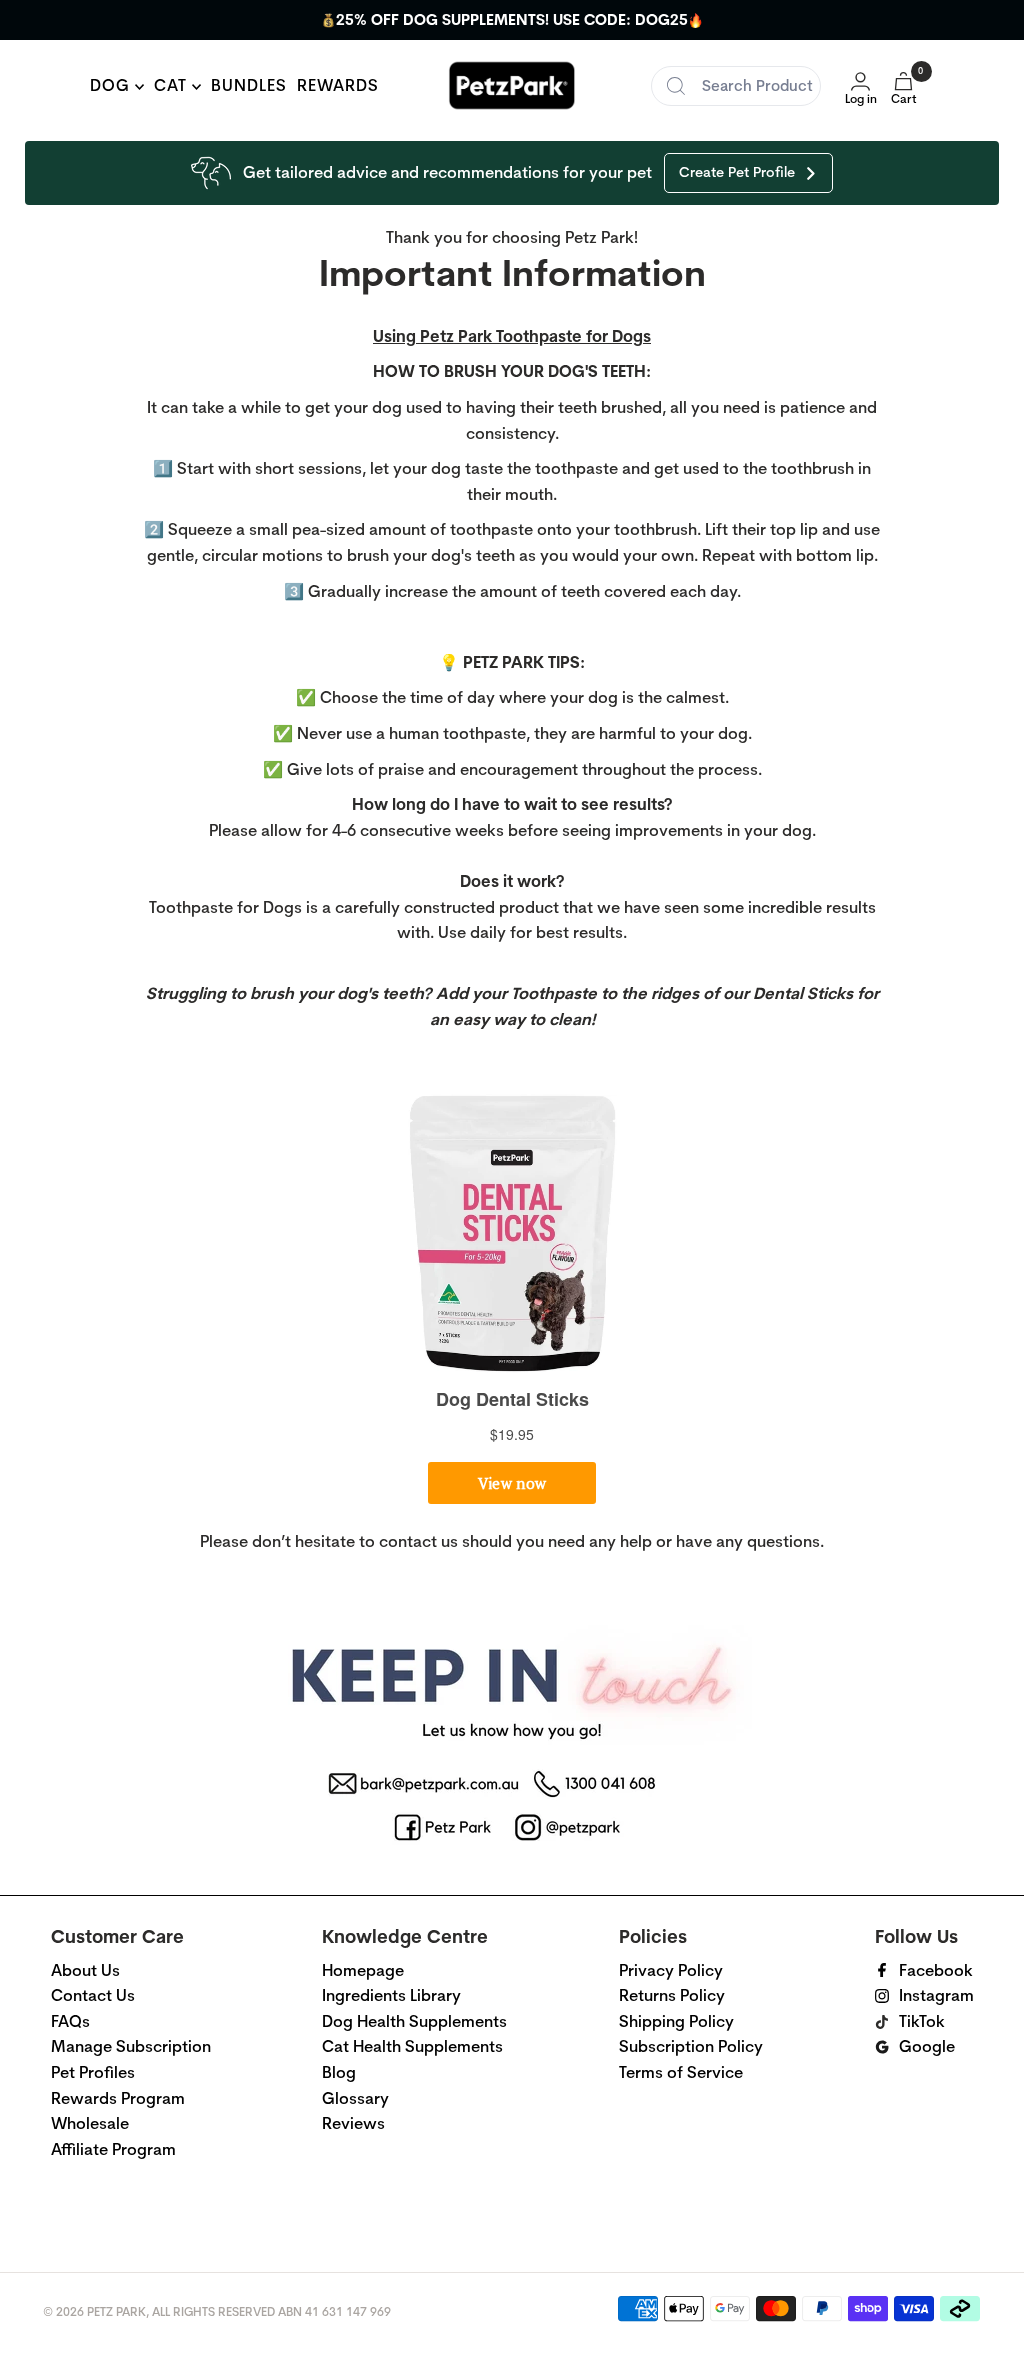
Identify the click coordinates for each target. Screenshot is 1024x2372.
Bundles (249, 85)
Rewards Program (118, 2098)
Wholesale (90, 2123)
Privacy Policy (671, 1970)
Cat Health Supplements (412, 2046)
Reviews (353, 2123)
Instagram (936, 1995)
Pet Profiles (93, 2072)
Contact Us (93, 1995)
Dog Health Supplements (414, 2021)
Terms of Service (681, 2072)
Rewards (338, 85)
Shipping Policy (676, 2021)
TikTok (922, 2021)
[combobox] (736, 86)
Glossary (355, 2098)
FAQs (70, 2021)
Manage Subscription (131, 2046)
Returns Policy (672, 1995)
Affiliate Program (113, 2149)
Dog (112, 85)
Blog (339, 2072)
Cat (173, 85)
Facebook (936, 1970)
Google (927, 2046)
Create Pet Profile (737, 172)
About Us (85, 1970)
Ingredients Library (391, 1995)
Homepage (363, 1970)
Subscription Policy (691, 2046)
